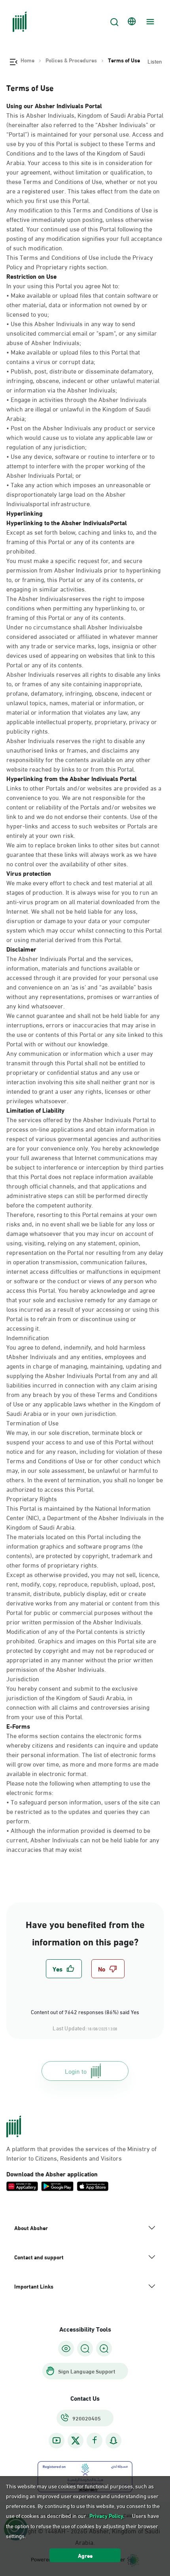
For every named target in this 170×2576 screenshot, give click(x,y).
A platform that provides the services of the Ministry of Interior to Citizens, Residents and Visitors (81, 2153)
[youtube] (57, 2440)
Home (27, 60)
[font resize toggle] (85, 2349)
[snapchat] (113, 2440)
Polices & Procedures (71, 60)
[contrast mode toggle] (66, 2349)
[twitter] (76, 2441)
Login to (76, 2071)
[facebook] (94, 2440)
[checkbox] (64, 1969)
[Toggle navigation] (149, 22)
